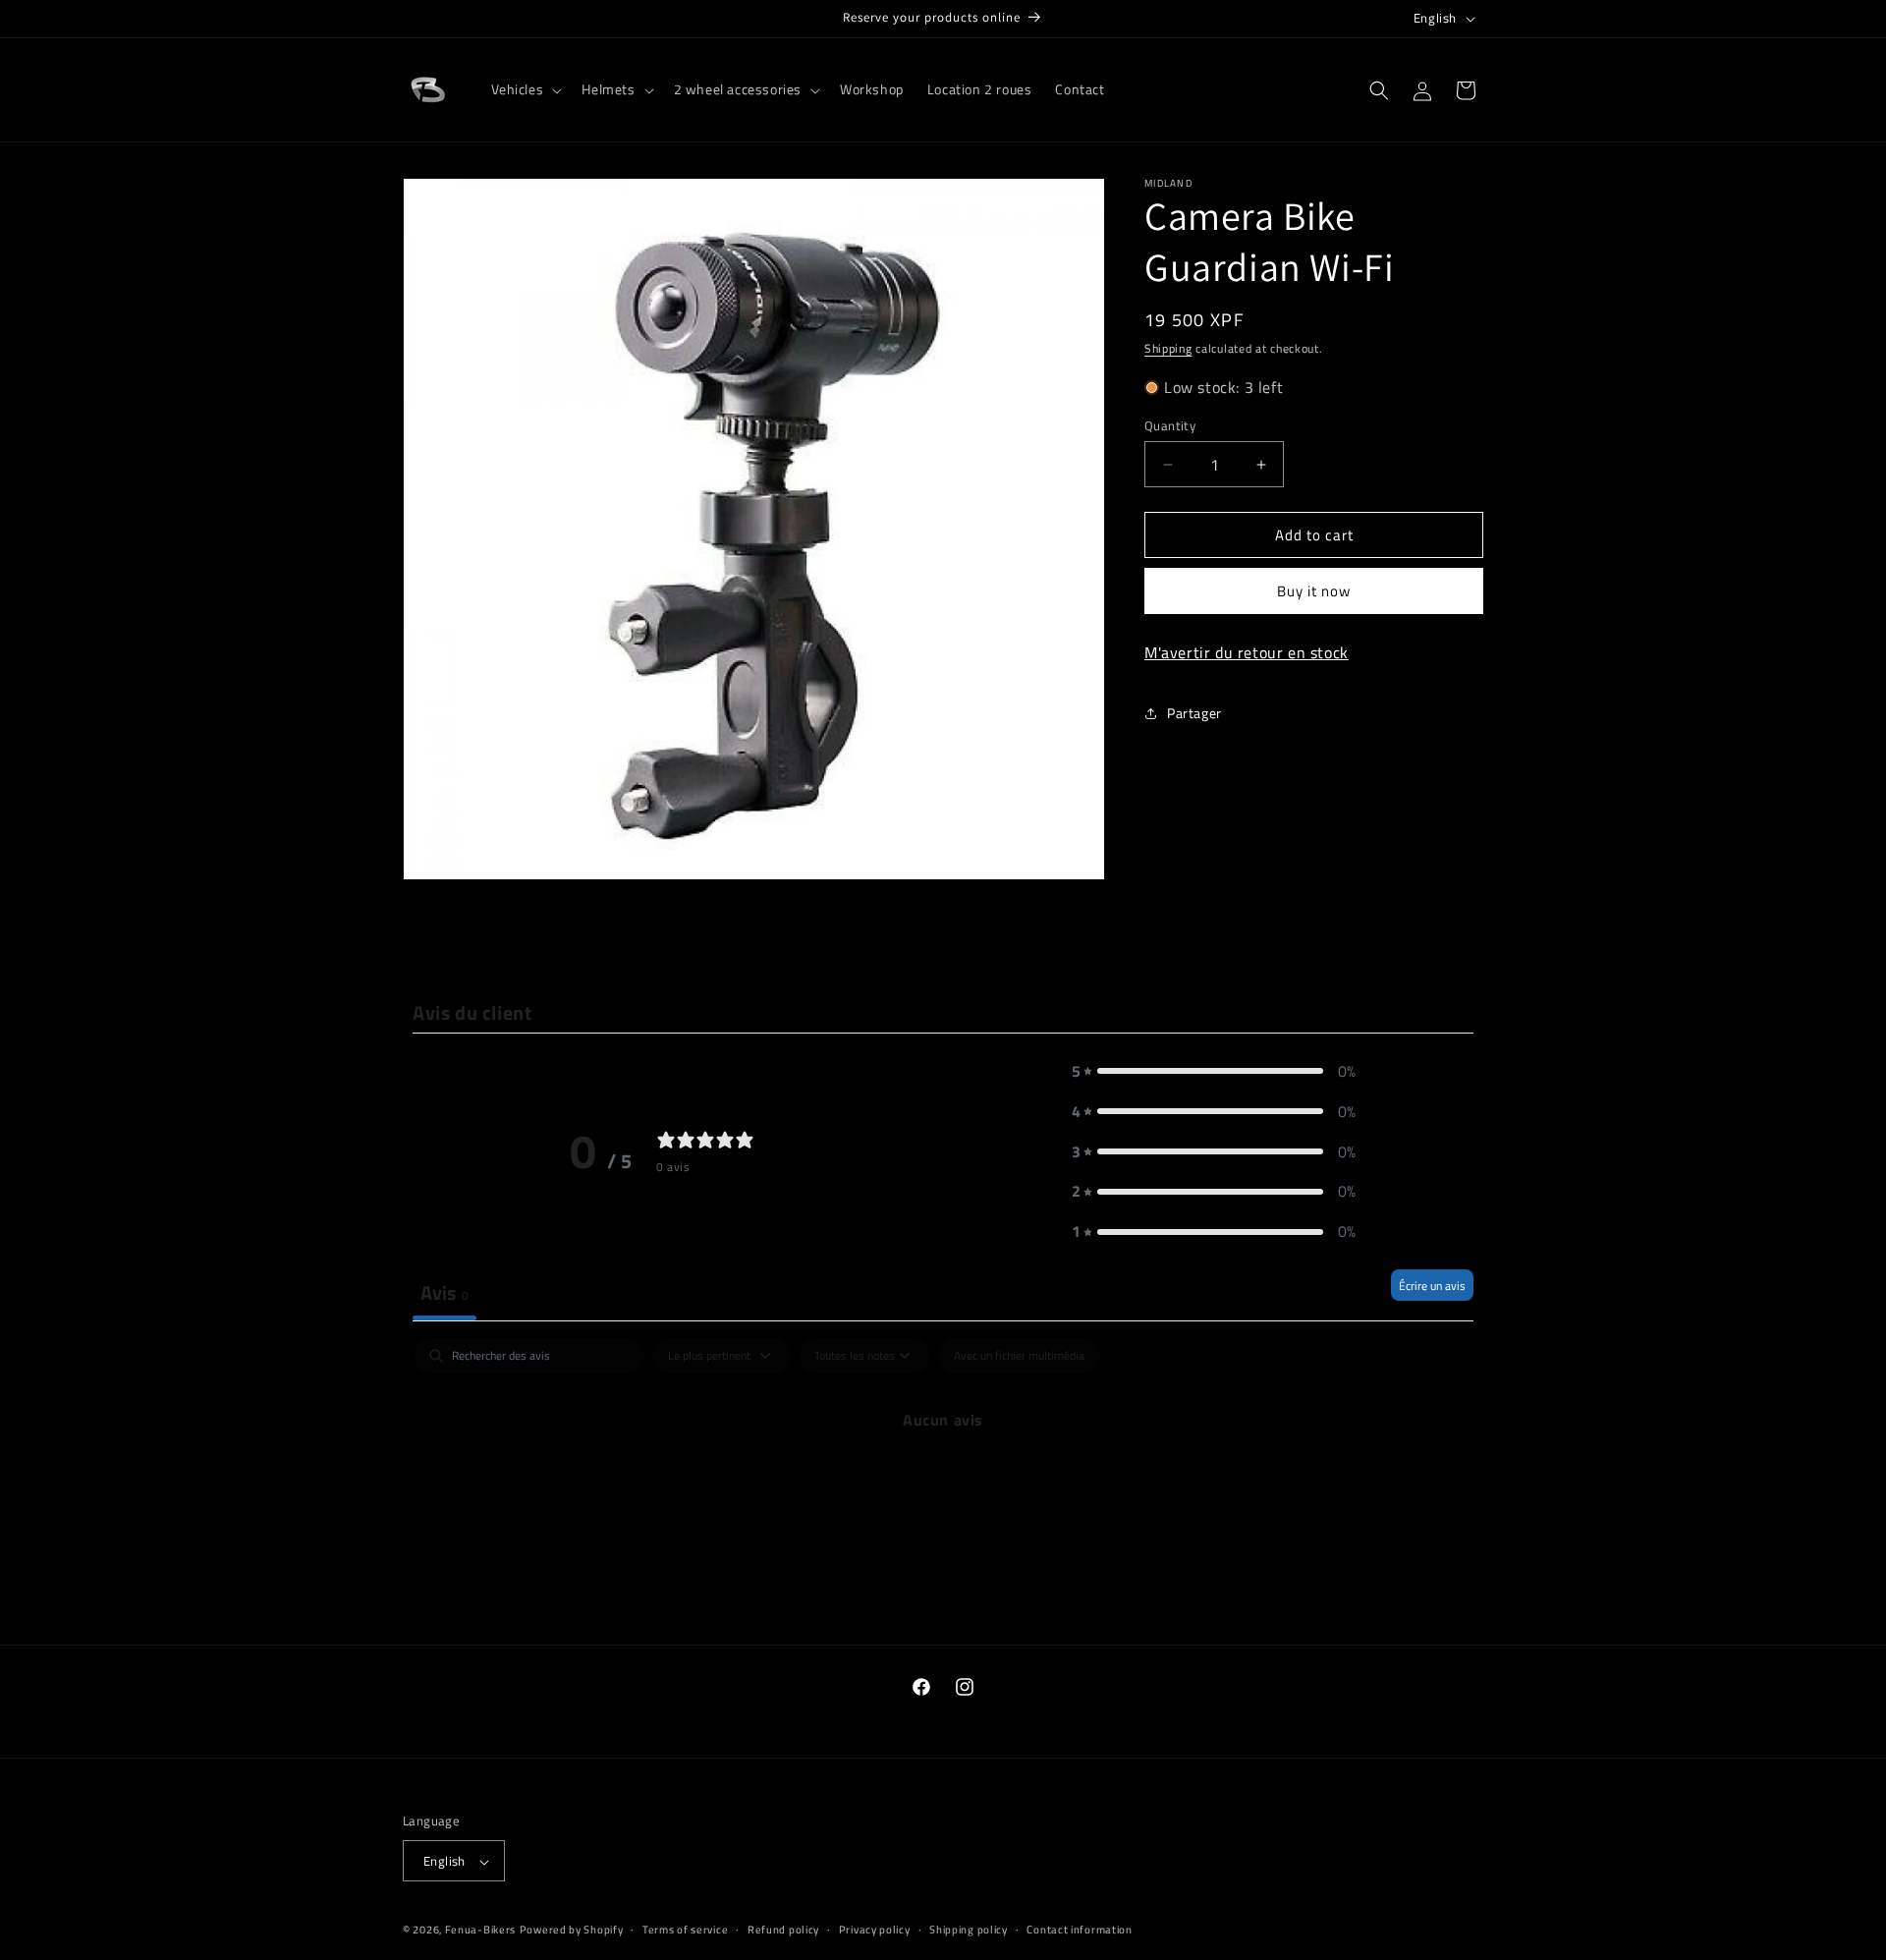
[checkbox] (1019, 1356)
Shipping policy (969, 1930)
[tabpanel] (943, 1486)
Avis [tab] (444, 1292)
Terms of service (685, 1930)
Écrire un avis (1432, 1286)
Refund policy (783, 1930)
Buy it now (1314, 592)
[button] (525, 89)
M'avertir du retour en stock (1247, 653)
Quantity (1170, 426)
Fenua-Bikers (480, 1931)
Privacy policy (875, 1930)
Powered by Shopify (572, 1931)
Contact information (1079, 1930)
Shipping (1168, 348)
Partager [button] (1194, 714)
